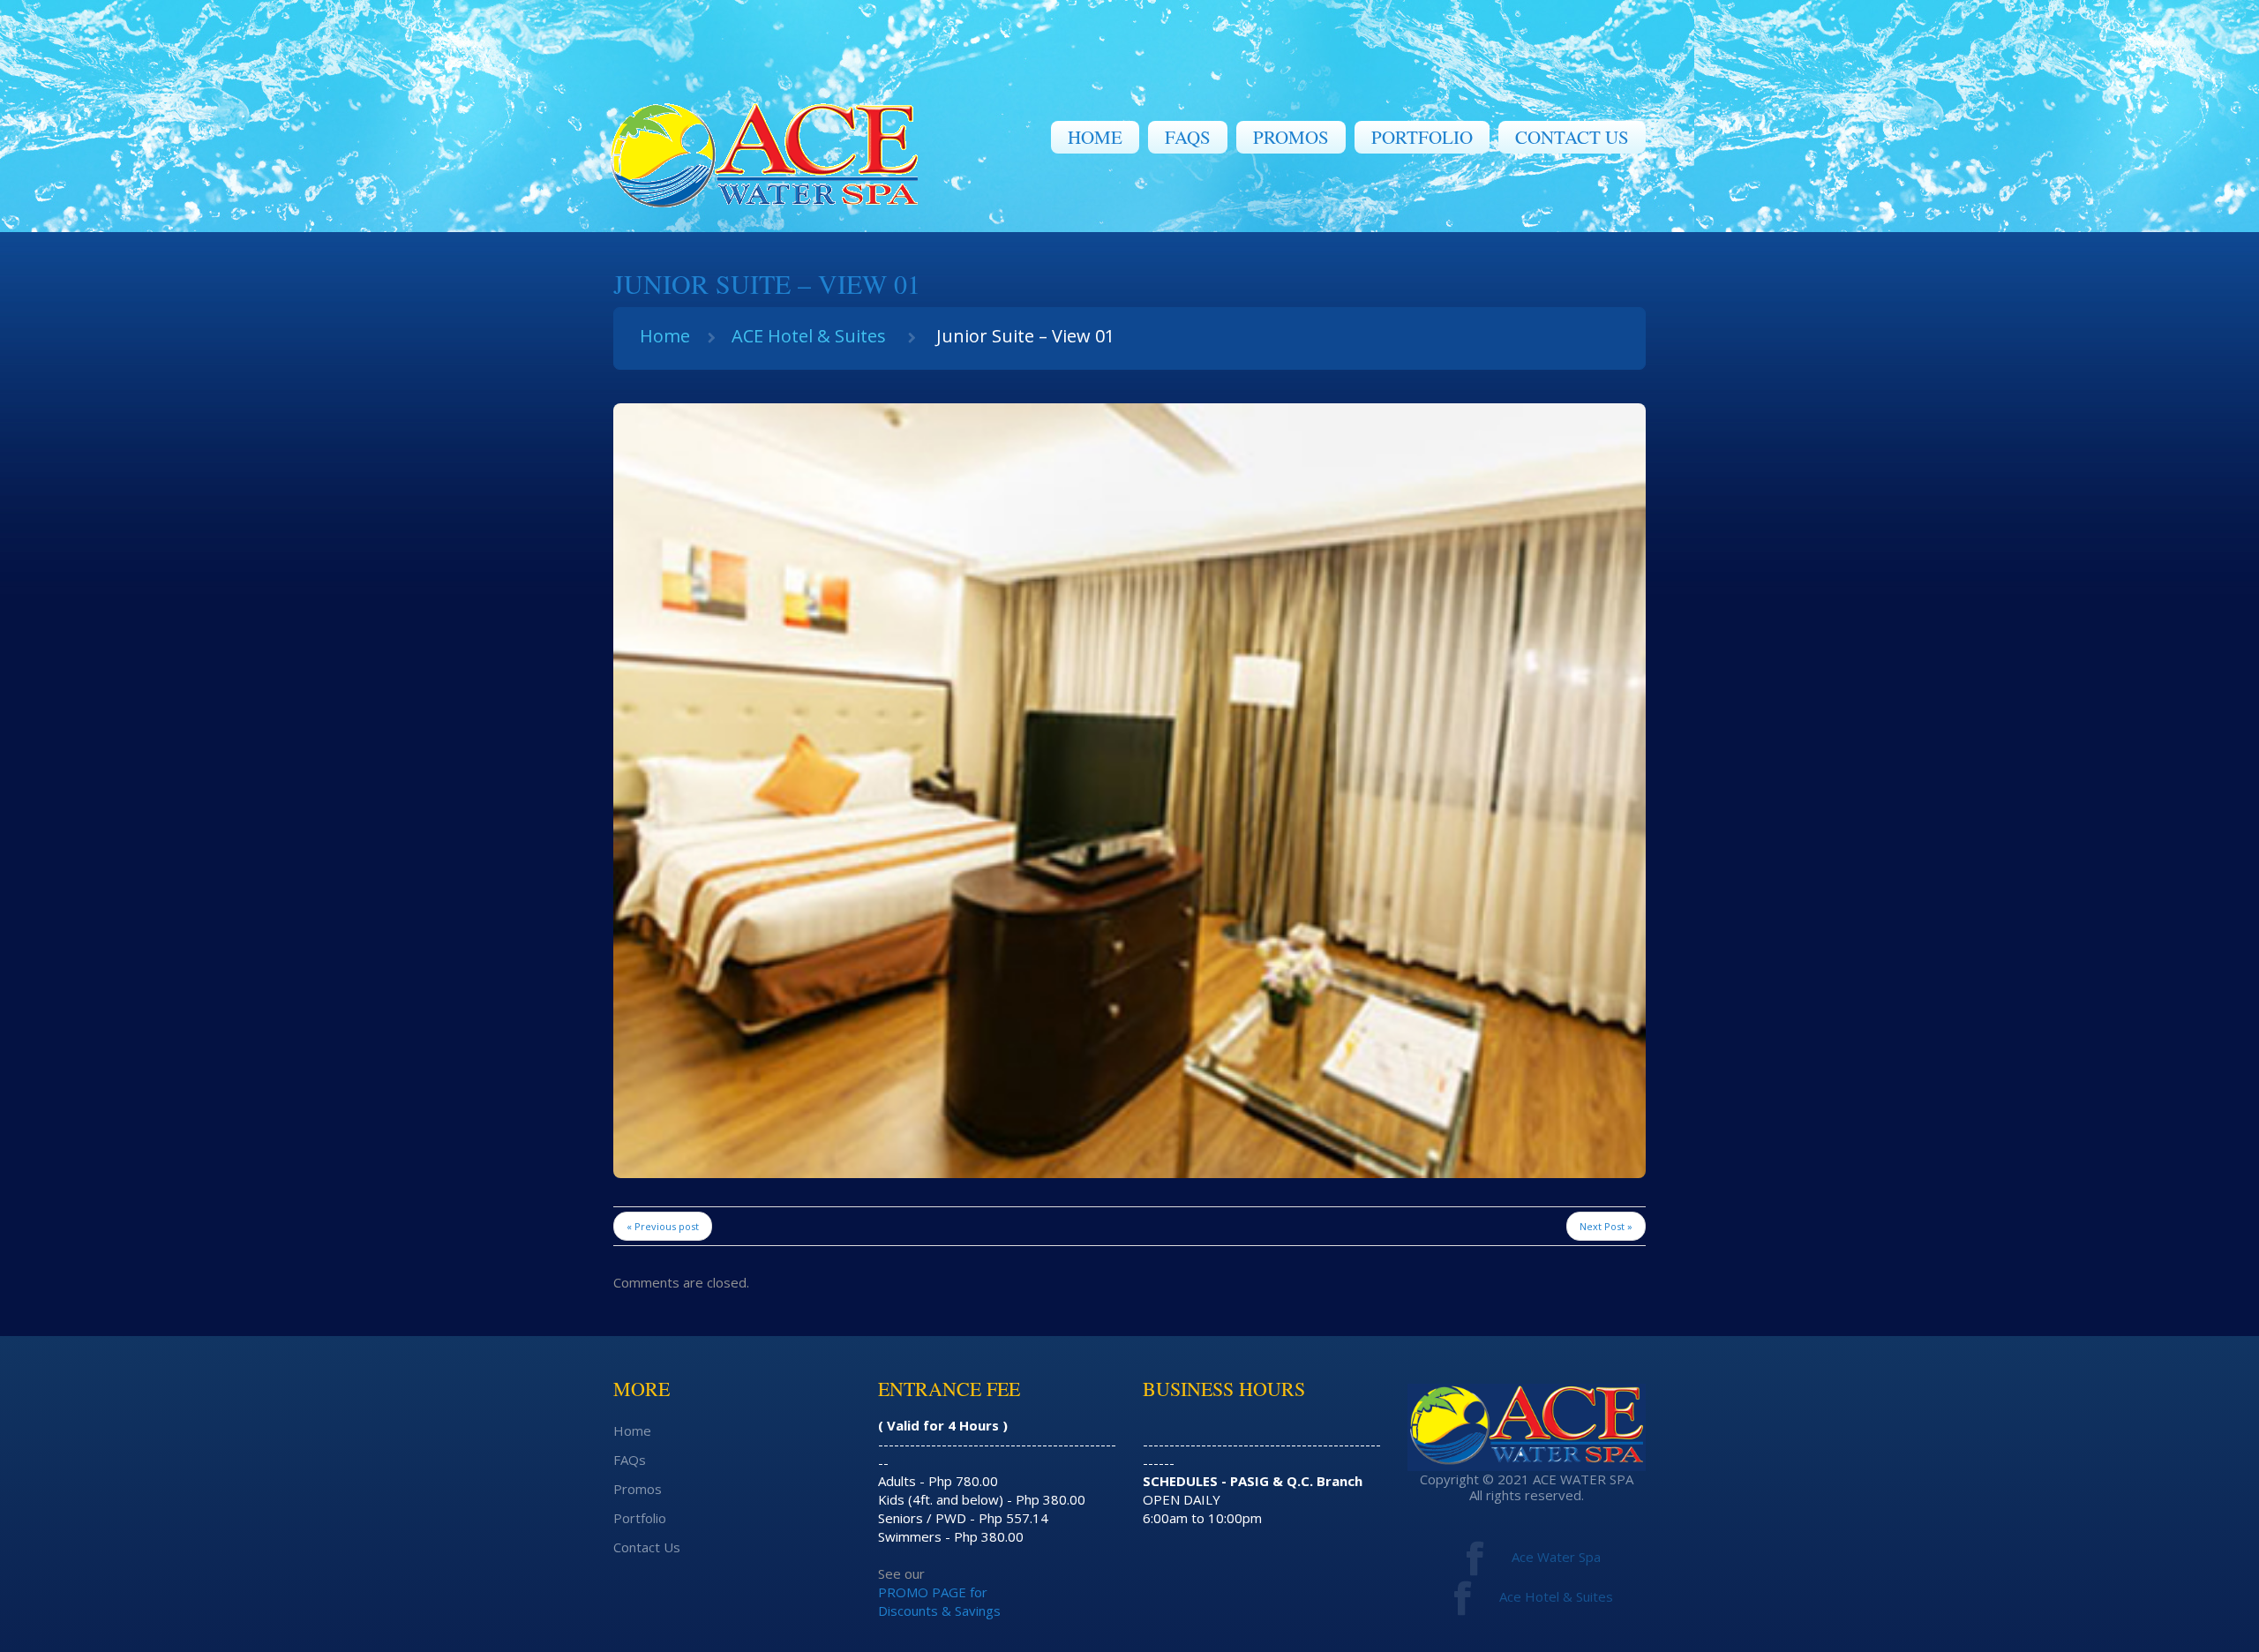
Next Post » (1606, 1226)
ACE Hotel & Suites (809, 336)
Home (1095, 137)
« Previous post (663, 1226)
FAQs (1188, 137)
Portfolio (1422, 137)
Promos (1291, 137)
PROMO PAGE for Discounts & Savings (939, 1601)
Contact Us (1572, 137)
